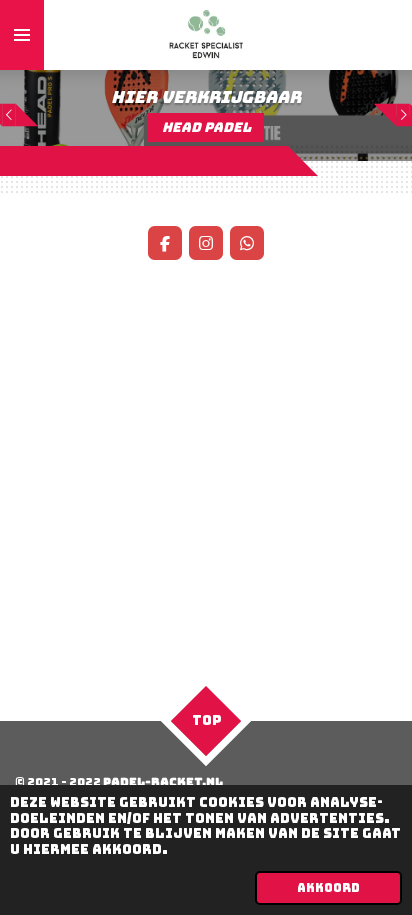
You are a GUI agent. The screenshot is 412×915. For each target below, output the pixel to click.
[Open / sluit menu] (22, 35)
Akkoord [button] (328, 888)
